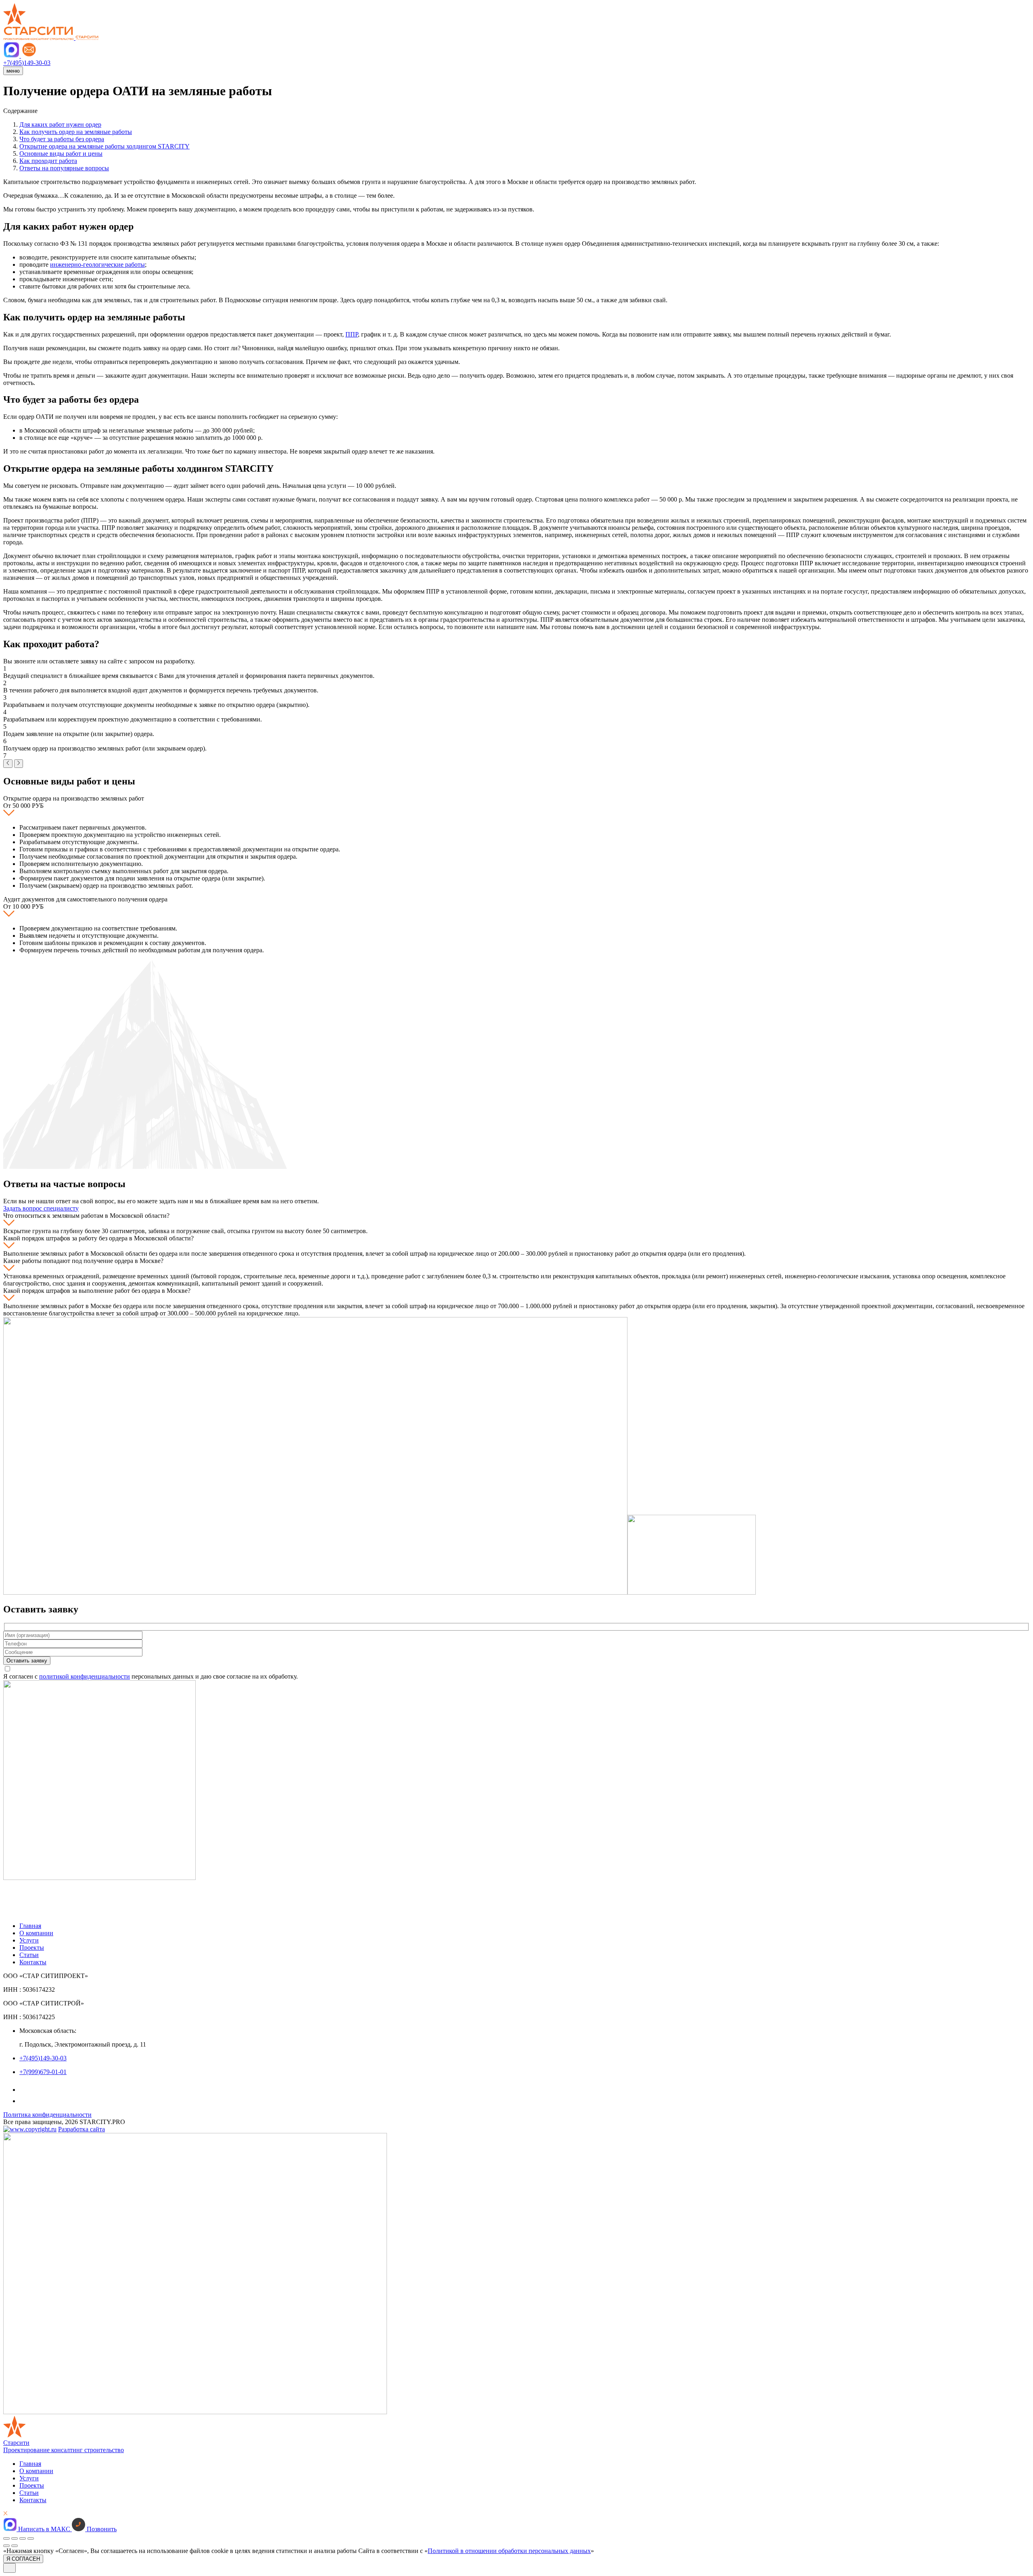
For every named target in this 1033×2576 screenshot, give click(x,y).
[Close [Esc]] (6, 2538)
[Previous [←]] (6, 2546)
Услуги (29, 1940)
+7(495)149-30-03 (43, 2058)
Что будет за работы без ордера (62, 139)
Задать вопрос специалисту (41, 1208)
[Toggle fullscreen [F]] (23, 2538)
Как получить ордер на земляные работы (76, 132)
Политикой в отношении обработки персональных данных (509, 2551)
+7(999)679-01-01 (43, 2072)
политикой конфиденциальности (85, 1676)
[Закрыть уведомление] (9, 2568)
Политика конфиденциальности (47, 2115)
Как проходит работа (48, 161)
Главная (30, 1926)
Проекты (32, 1948)
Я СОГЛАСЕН (23, 2559)
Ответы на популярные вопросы (64, 168)
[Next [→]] (15, 2546)
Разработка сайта (82, 2129)
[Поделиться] (15, 2538)
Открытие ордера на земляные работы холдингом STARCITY (105, 146)
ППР (352, 334)
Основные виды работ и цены (61, 154)
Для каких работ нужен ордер (60, 124)
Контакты (33, 1962)
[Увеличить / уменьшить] (31, 2538)
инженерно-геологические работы (97, 264)
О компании (36, 1933)
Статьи (29, 1955)
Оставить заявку (27, 1661)
